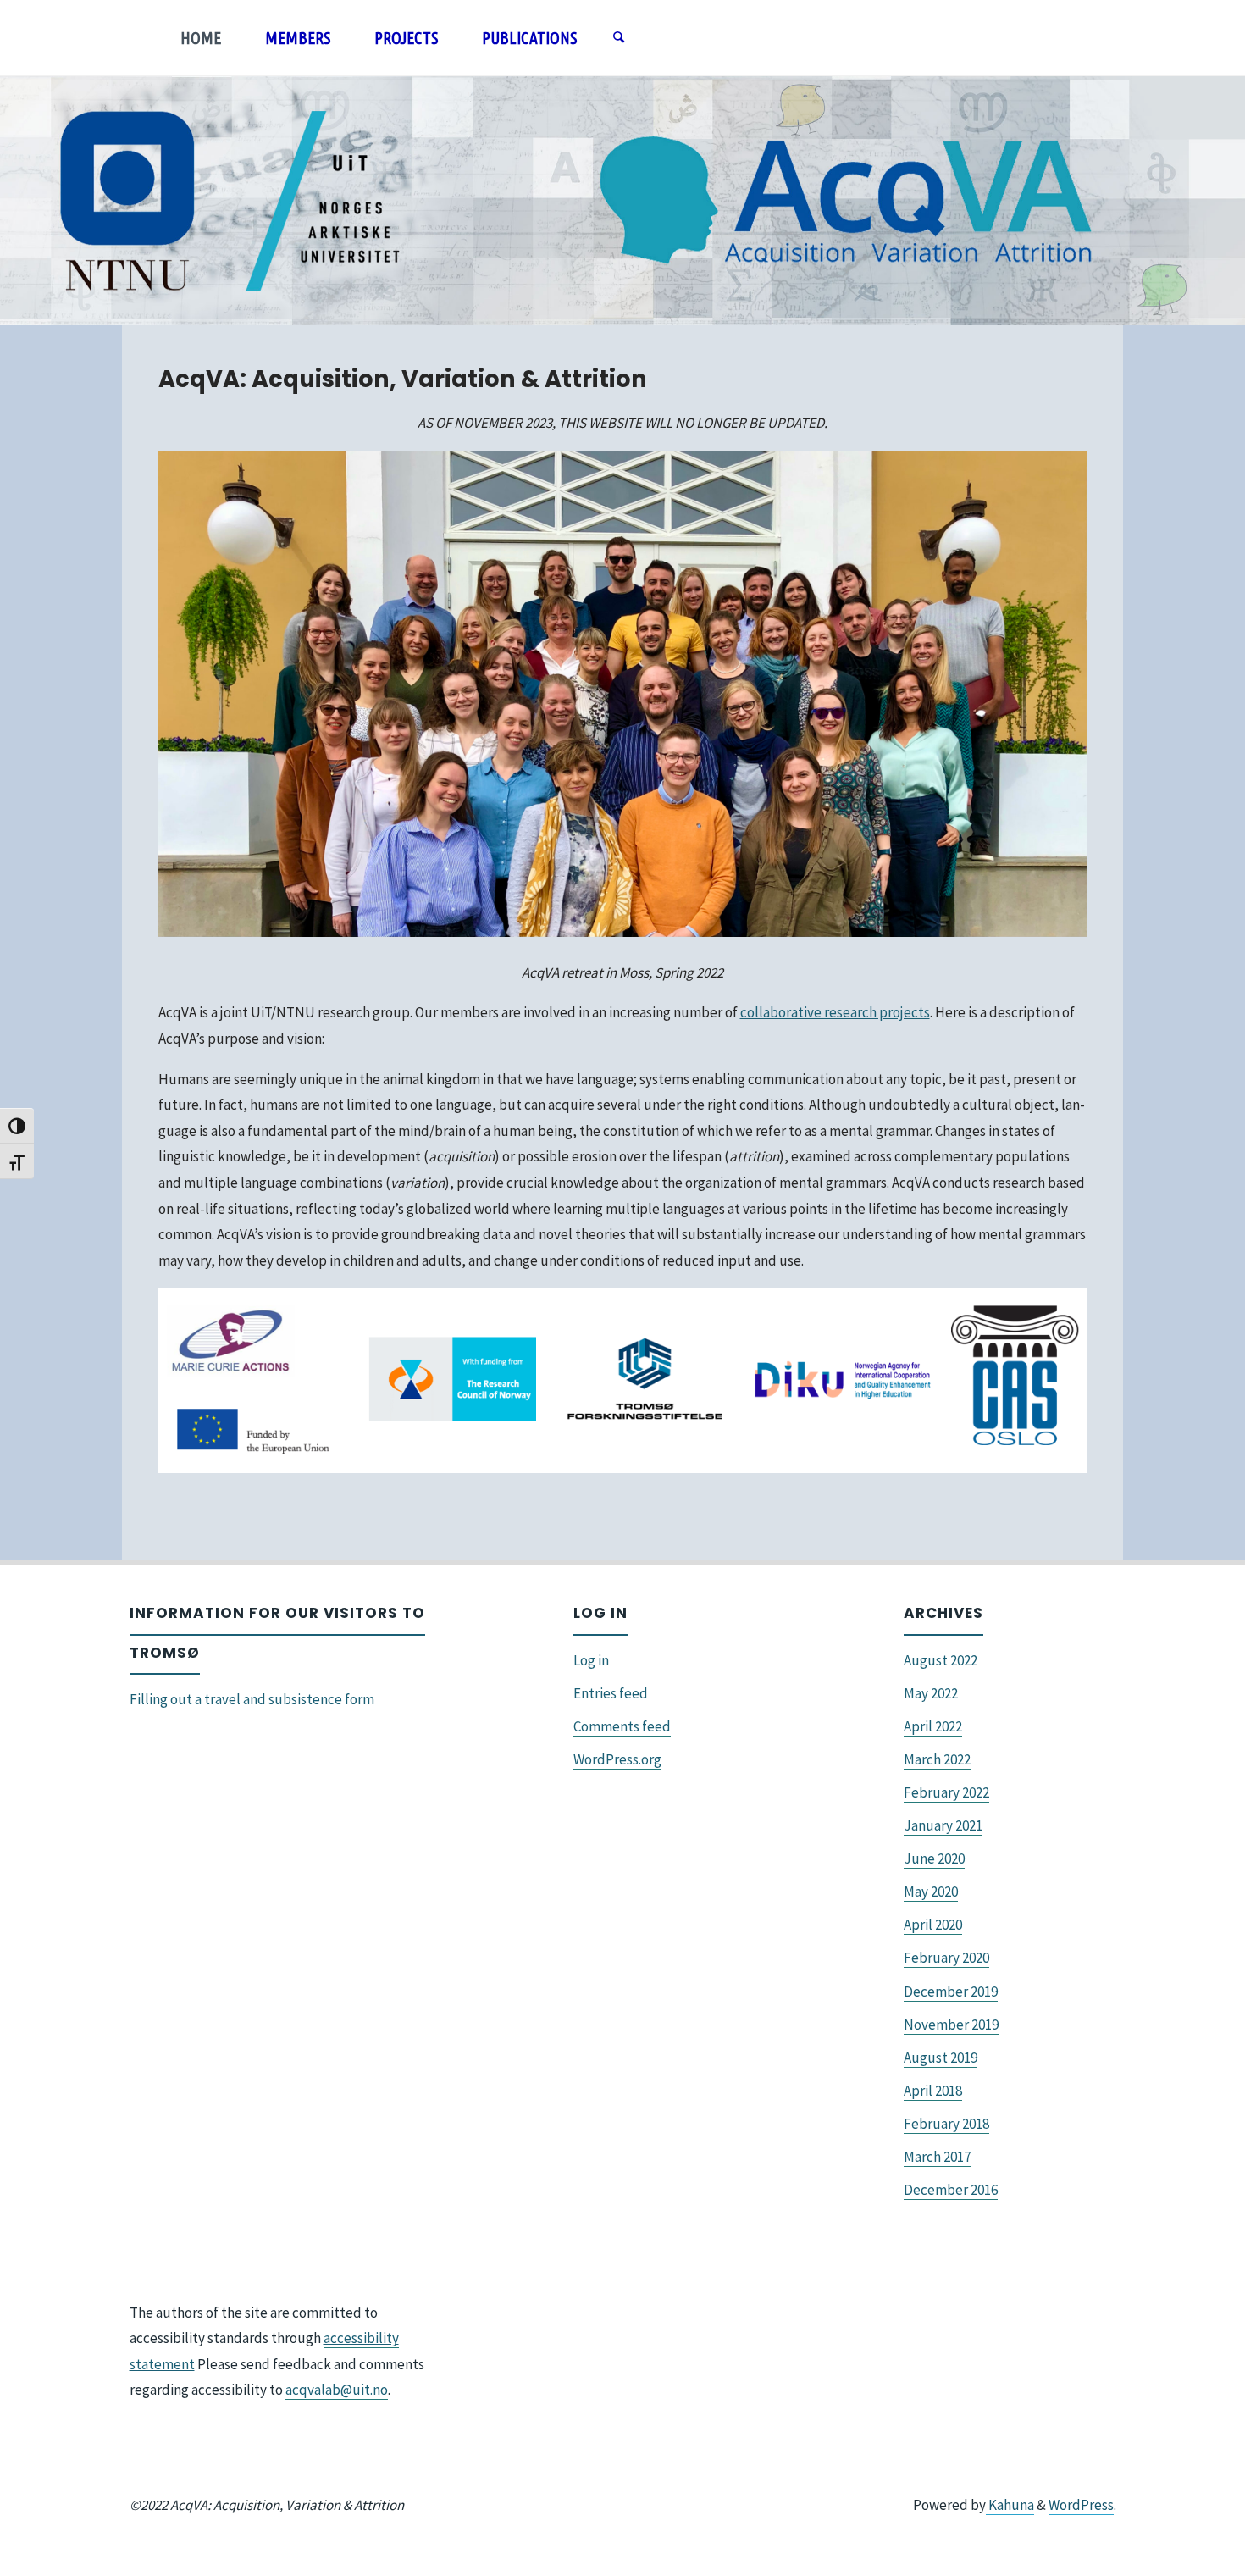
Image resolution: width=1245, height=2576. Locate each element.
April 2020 (933, 1925)
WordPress (1081, 2505)
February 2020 (946, 1958)
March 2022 (937, 1759)
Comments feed (622, 1726)
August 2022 (941, 1660)
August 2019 (941, 2058)
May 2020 (931, 1892)
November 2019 (951, 2025)
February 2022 (946, 1792)
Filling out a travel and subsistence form (252, 1699)
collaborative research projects (835, 1012)
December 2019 (951, 1992)
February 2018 (946, 2124)
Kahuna (1010, 2505)
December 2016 (951, 2190)
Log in (591, 1660)
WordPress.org (617, 1759)
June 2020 (934, 1859)
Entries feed (611, 1693)
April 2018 (933, 2091)
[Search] (618, 38)
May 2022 (931, 1693)
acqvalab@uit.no (337, 2390)
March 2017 (937, 2157)
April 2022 (933, 1726)
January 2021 (943, 1825)
